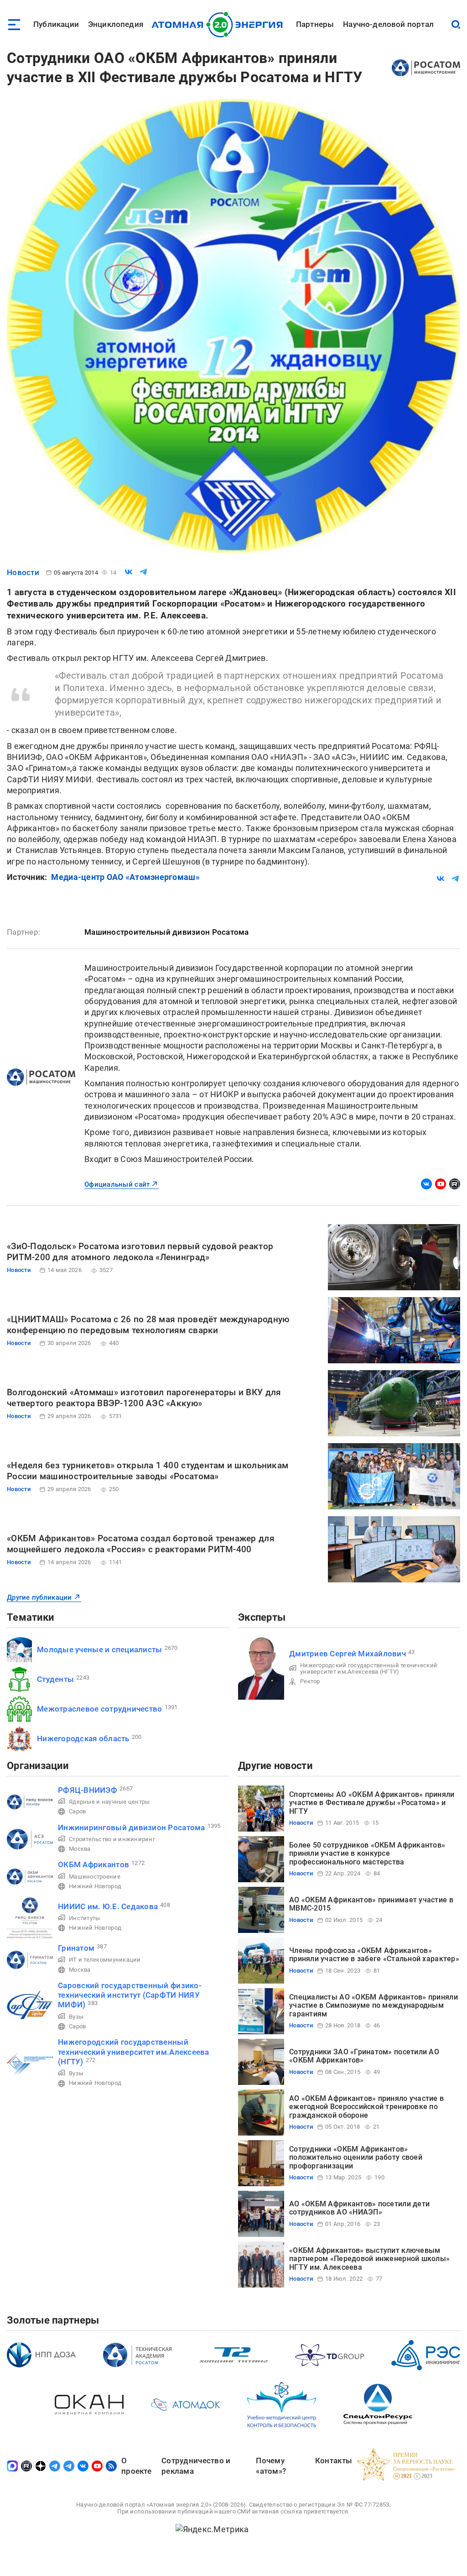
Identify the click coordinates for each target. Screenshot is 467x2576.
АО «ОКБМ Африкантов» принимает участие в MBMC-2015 (371, 1904)
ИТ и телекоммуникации (105, 1960)
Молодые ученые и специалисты (100, 1649)
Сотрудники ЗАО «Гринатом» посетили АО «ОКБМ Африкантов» (364, 2056)
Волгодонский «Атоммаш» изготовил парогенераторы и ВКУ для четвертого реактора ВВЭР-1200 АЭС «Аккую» (144, 1398)
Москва (80, 1849)
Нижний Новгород (95, 1886)
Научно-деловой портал (388, 24)
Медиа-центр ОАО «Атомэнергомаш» (125, 877)
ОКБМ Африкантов (93, 1864)
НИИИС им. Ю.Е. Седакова (108, 1906)
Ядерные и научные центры (109, 1802)
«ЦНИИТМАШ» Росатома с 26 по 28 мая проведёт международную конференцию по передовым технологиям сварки (148, 1325)
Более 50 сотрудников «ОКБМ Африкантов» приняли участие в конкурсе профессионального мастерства (367, 1853)
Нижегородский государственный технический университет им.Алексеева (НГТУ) (369, 1668)
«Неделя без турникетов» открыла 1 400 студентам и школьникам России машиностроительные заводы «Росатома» (148, 1471)
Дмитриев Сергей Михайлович (348, 1654)
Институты (84, 1918)
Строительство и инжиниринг (112, 1839)
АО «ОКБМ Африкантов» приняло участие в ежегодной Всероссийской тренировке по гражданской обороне (366, 2107)
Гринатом (76, 1948)
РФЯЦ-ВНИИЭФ (88, 1790)
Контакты (334, 2461)
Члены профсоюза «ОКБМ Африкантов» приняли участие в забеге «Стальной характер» (374, 1955)
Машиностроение (95, 1877)
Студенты (55, 1679)
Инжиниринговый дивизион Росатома (132, 1827)
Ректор (310, 1681)
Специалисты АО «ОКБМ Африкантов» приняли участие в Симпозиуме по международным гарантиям (374, 2005)
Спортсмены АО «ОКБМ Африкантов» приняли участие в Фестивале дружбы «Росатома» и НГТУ (372, 1803)
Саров (77, 1811)
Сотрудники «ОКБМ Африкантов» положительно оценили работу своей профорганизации (356, 2157)
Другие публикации (39, 1597)
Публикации (56, 24)
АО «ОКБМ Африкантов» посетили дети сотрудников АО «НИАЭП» (359, 2208)
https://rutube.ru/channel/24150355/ (455, 1184)
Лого (220, 25)
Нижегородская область (83, 1738)
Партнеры (315, 24)
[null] (129, 572)
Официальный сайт (117, 1184)
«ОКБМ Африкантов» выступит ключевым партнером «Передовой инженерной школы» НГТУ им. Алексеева (369, 2259)
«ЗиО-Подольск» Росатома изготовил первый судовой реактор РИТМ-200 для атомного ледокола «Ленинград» (140, 1252)
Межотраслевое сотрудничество (100, 1709)
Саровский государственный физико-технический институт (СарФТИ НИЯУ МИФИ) (130, 1995)
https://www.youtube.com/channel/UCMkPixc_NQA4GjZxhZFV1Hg (441, 1184)
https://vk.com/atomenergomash (426, 1184)
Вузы (76, 2017)
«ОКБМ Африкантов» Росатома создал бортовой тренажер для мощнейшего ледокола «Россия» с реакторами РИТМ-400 (141, 1544)
